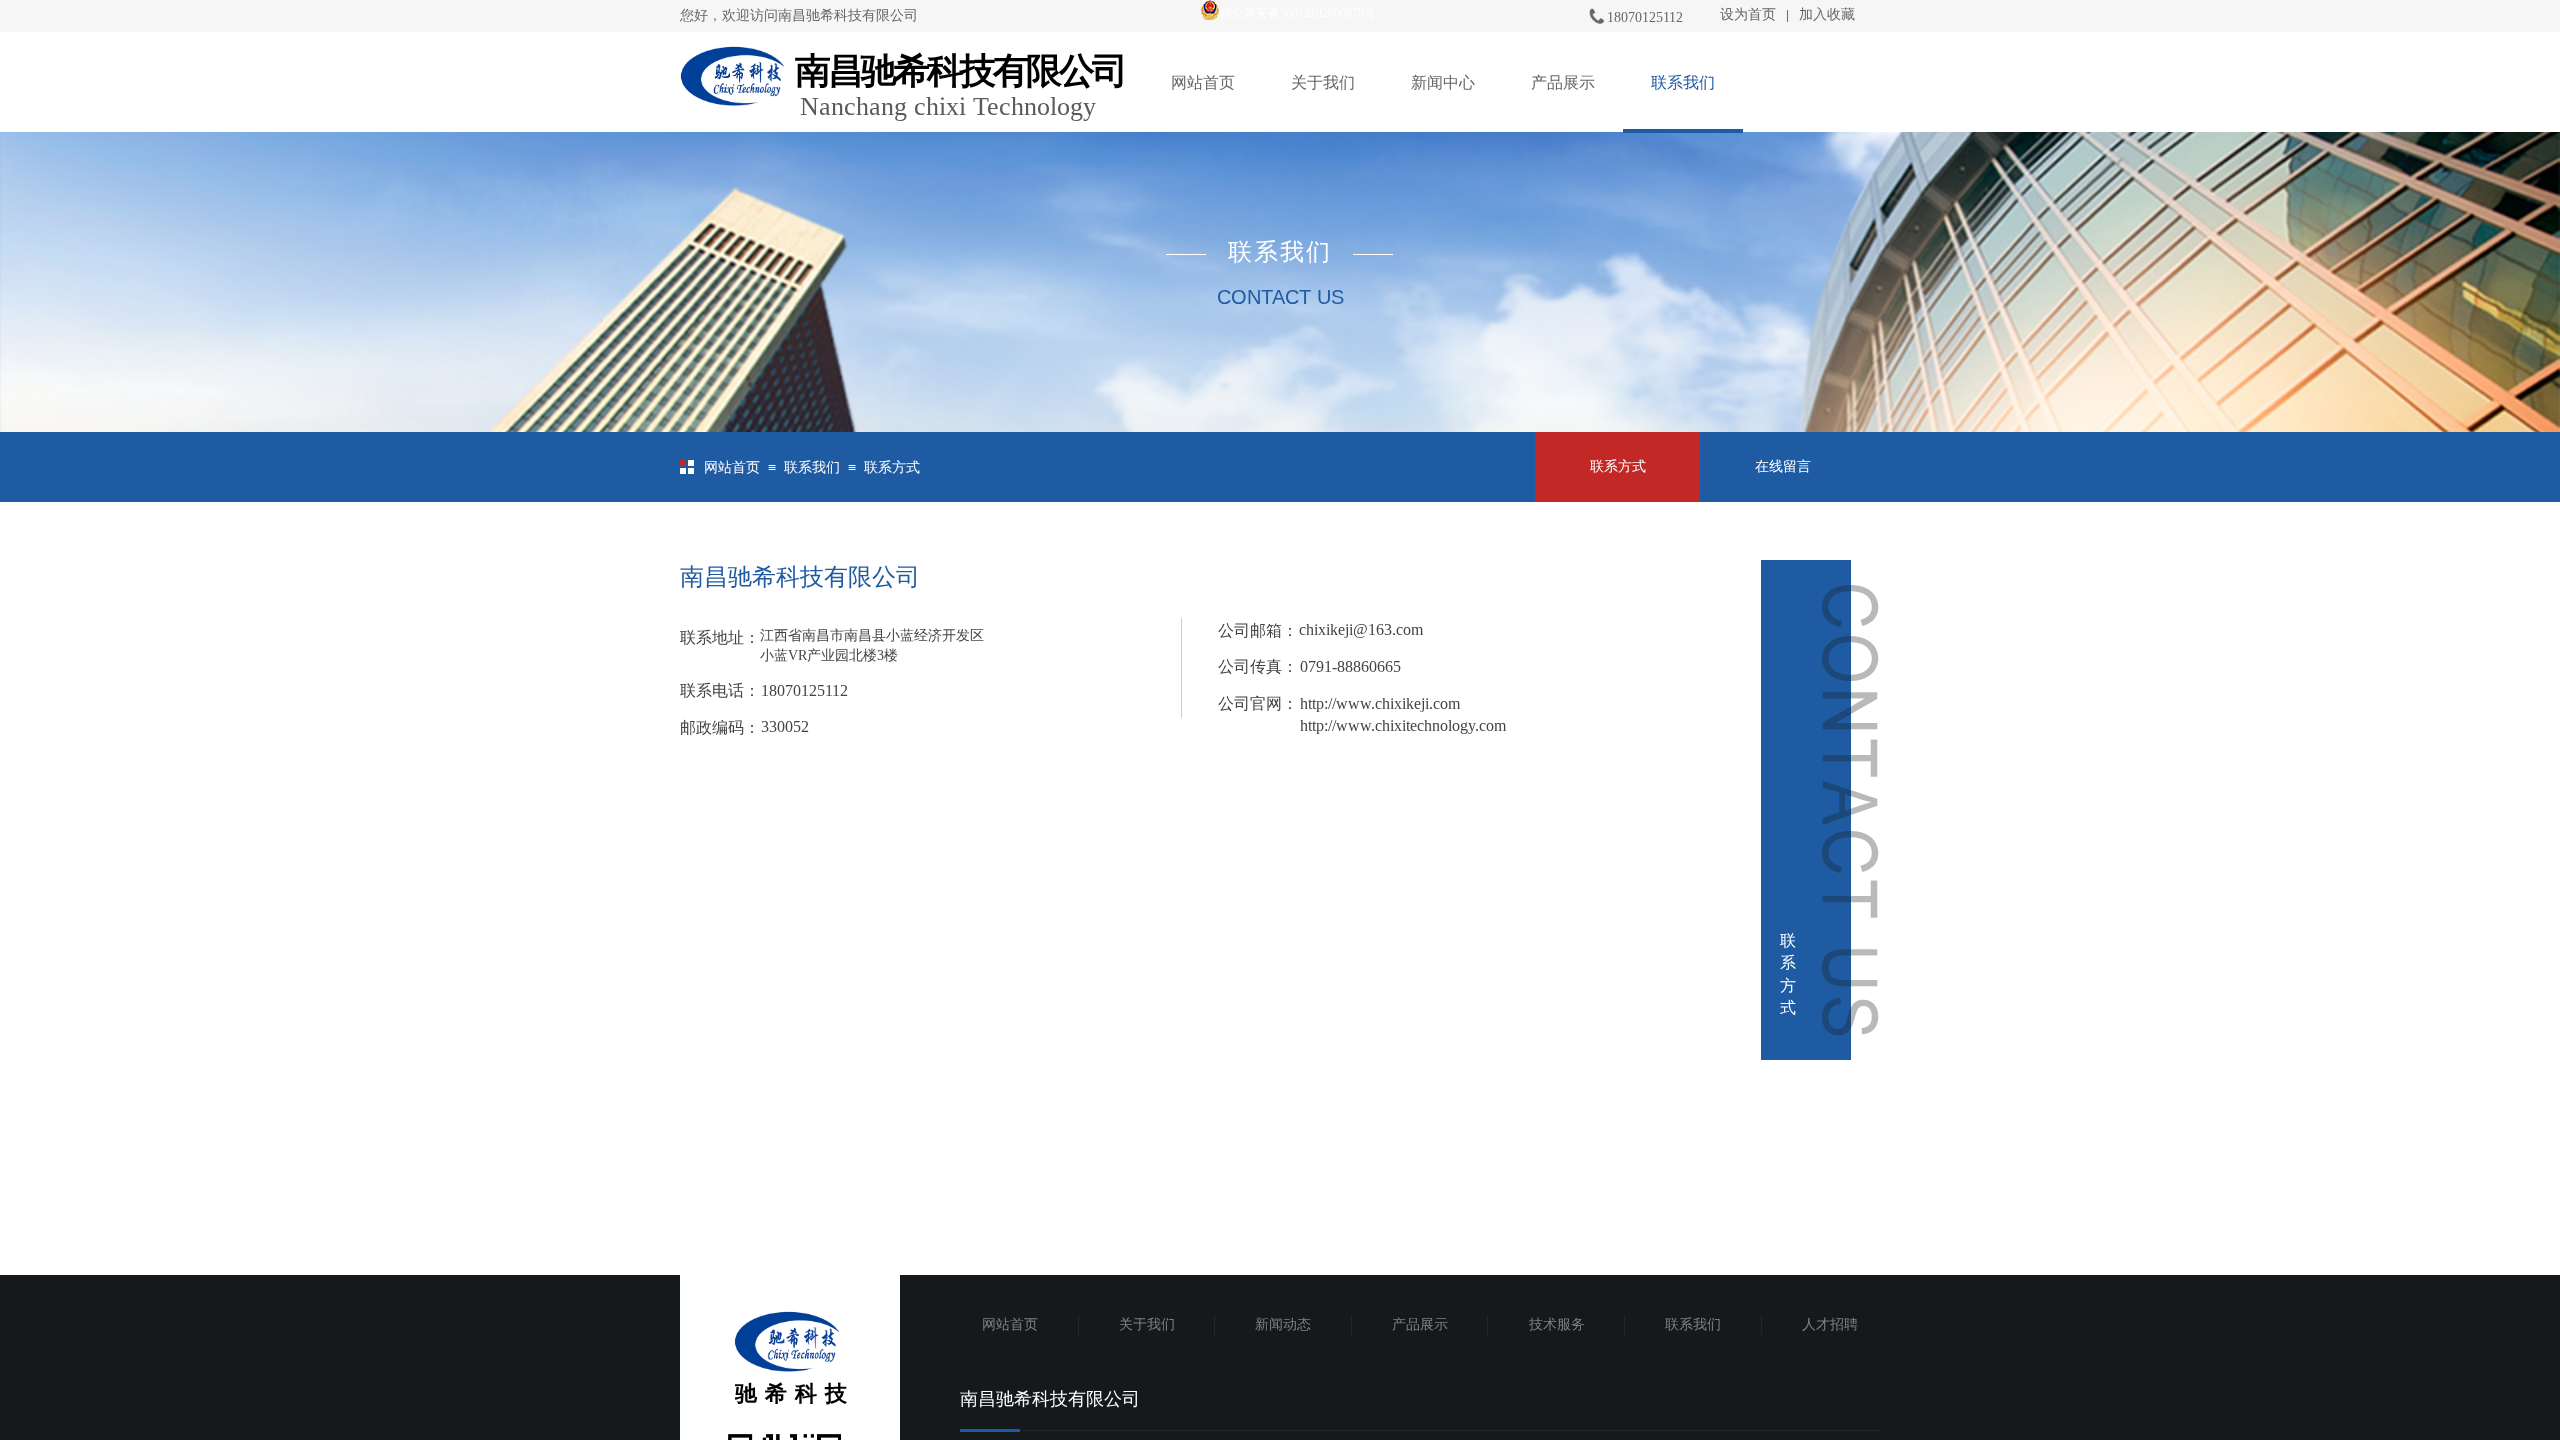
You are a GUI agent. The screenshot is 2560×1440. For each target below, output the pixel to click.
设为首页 (1748, 14)
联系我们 (1683, 82)
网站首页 (1203, 82)
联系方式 (892, 467)
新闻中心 (1443, 82)
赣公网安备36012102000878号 (1298, 13)
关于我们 (1323, 82)
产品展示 (1563, 82)
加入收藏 (1827, 14)
